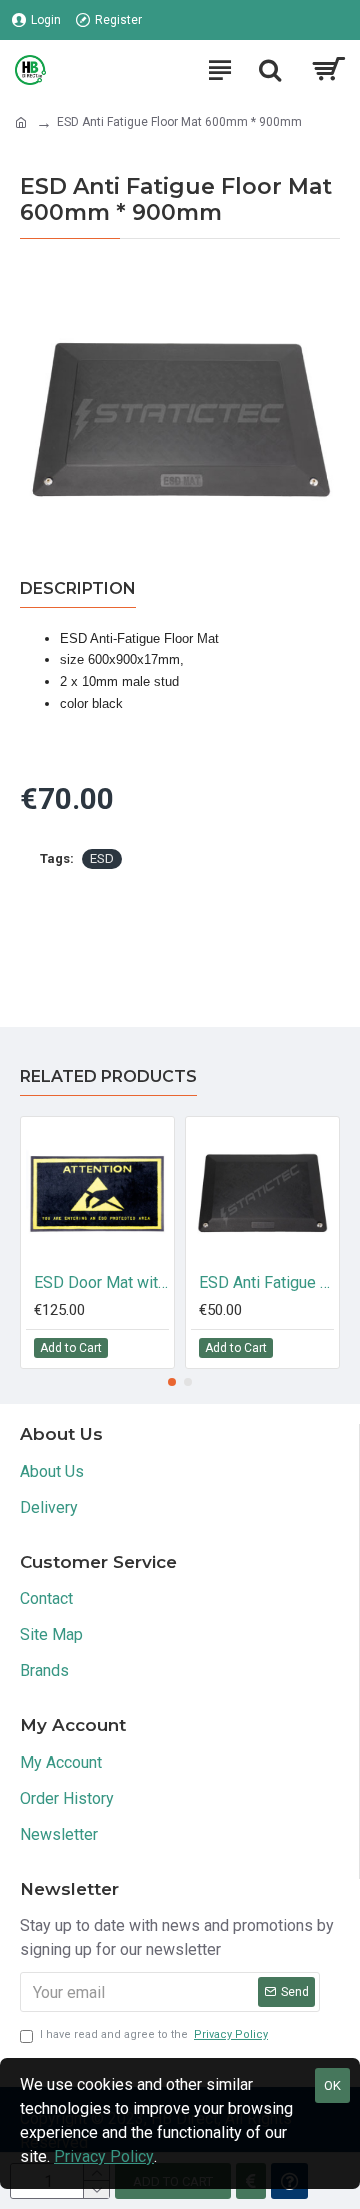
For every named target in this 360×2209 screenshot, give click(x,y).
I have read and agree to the (154, 2034)
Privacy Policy (104, 2156)
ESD (102, 858)
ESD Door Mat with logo (101, 1282)
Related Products (108, 1076)
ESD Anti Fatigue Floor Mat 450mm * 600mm (266, 1282)
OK (332, 2085)
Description (78, 588)
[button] (172, 1382)
